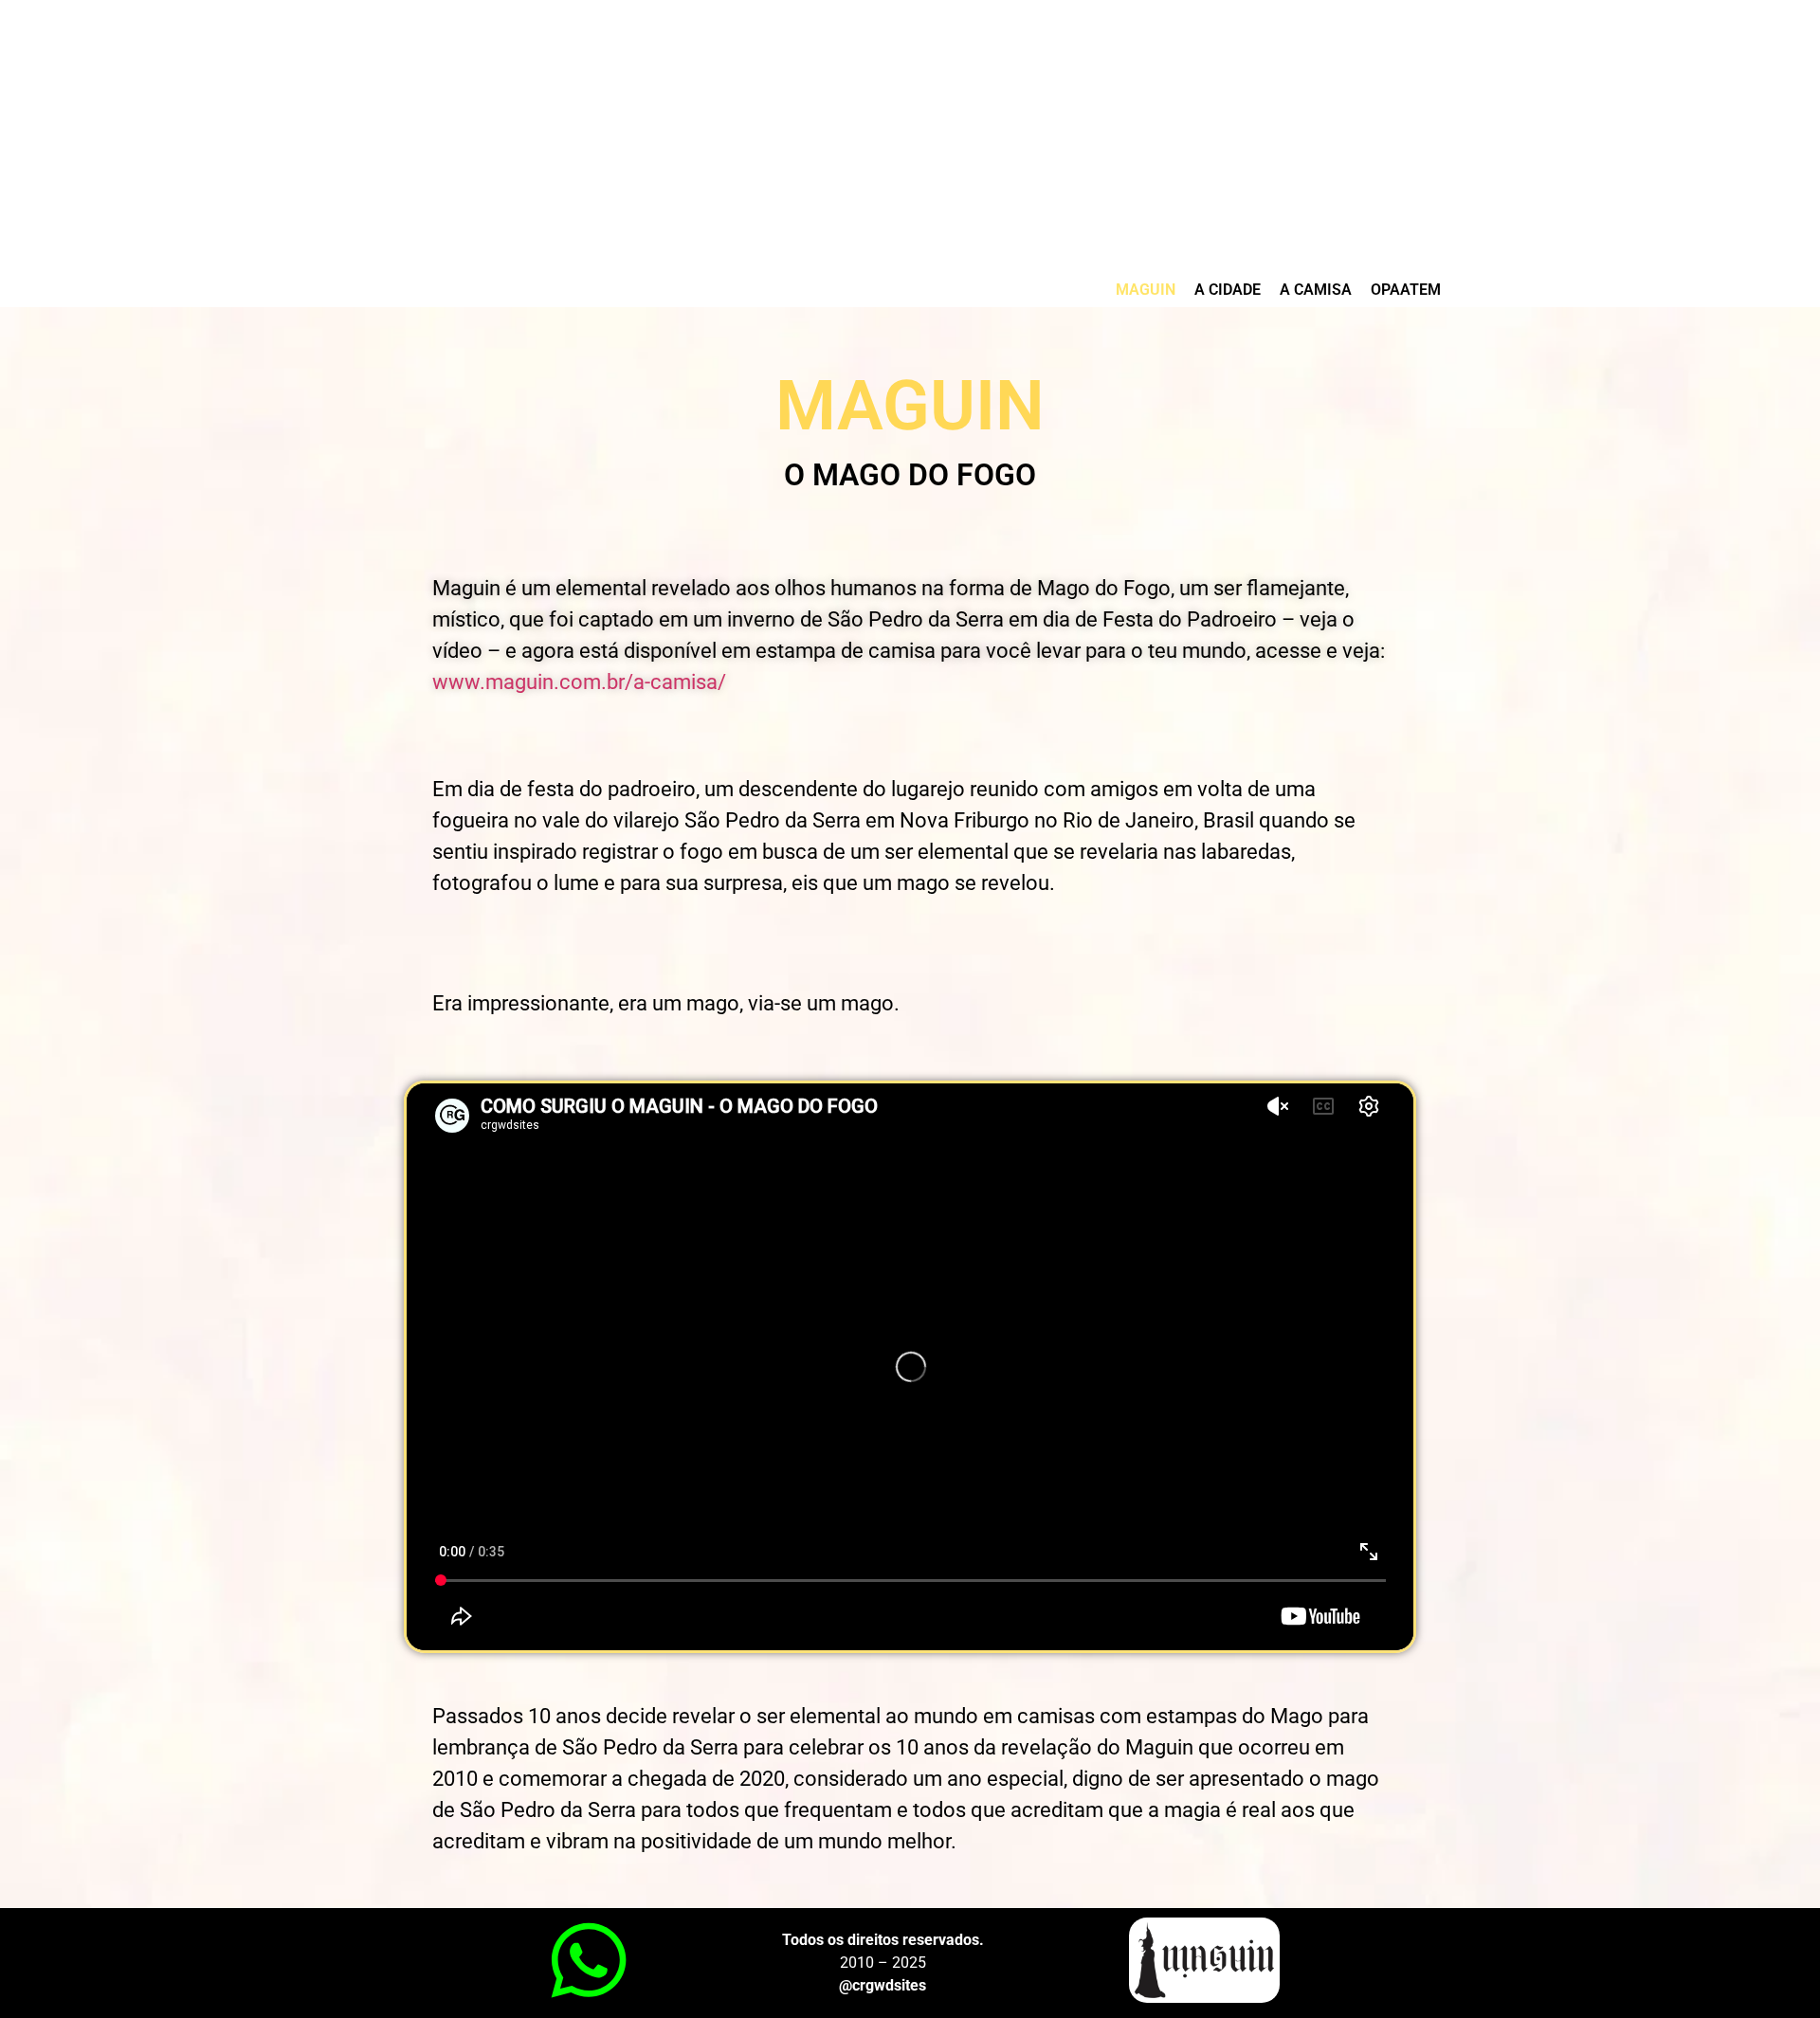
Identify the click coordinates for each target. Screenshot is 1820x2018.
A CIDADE (1228, 290)
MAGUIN (1146, 290)
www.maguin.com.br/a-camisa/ (579, 682)
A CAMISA (1316, 290)
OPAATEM (1406, 290)
